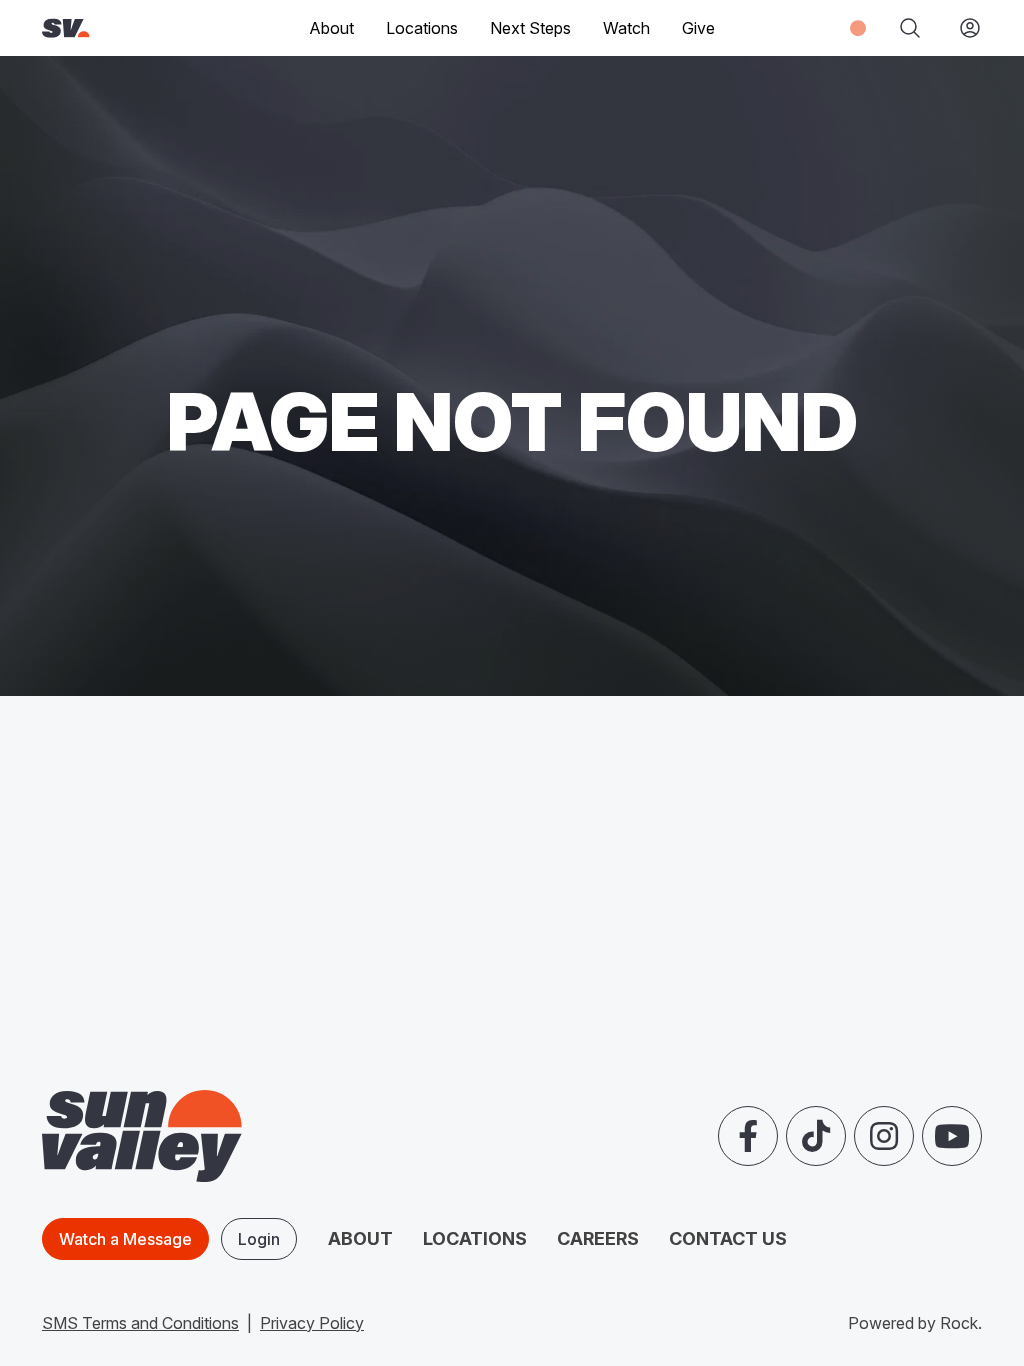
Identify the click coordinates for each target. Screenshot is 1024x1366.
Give (698, 28)
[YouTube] (952, 1136)
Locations (422, 28)
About (360, 1238)
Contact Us (728, 1238)
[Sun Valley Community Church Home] (108, 28)
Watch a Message (125, 1239)
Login (259, 1239)
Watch (626, 28)
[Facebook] (748, 1136)
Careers (598, 1238)
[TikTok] (816, 1136)
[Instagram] (884, 1136)
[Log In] (962, 28)
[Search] (910, 28)
